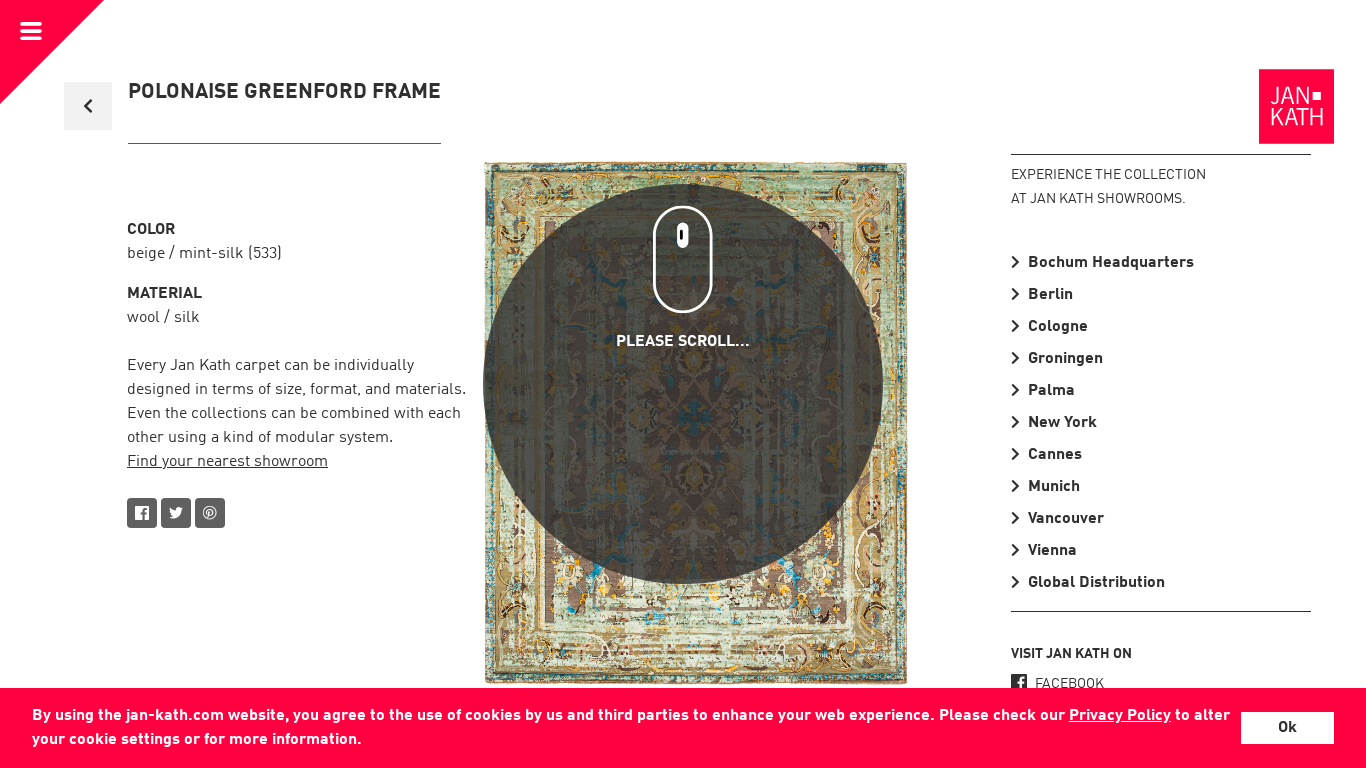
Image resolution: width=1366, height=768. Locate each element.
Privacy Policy (1120, 716)
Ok (1287, 728)
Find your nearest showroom (227, 462)
